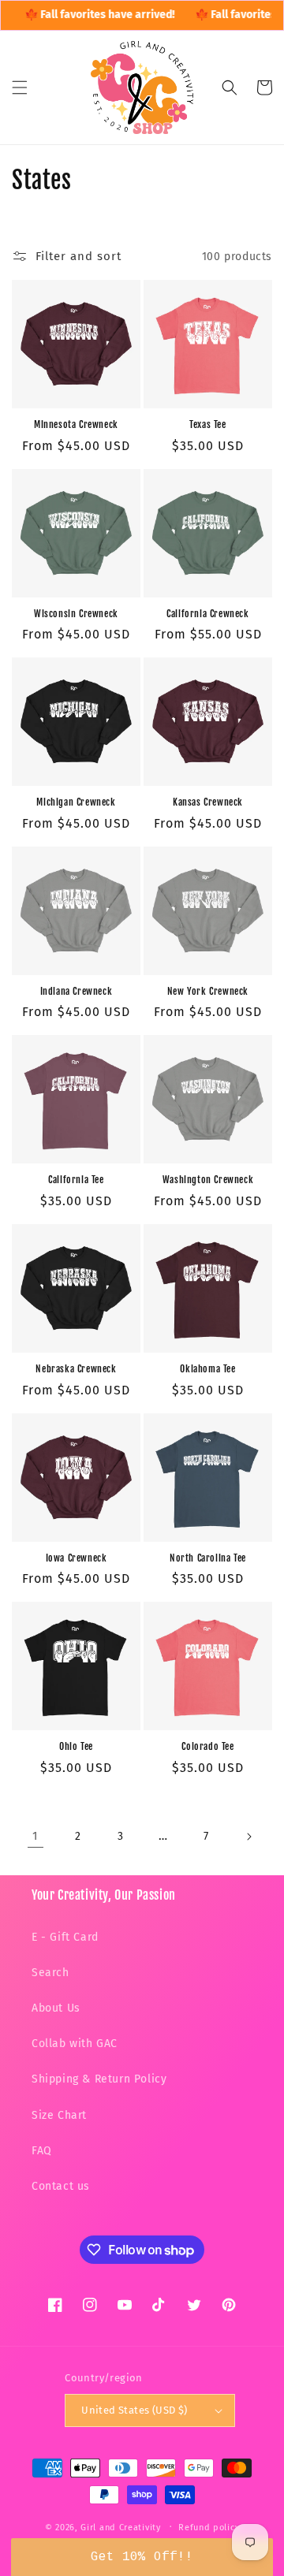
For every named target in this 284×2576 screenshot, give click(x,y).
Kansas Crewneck (208, 802)
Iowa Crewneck (77, 1558)
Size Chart (59, 2115)
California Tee (76, 1180)
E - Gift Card (65, 1937)
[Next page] (248, 1837)
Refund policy (209, 2528)
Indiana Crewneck (77, 991)
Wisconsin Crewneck (76, 614)
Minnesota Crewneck (76, 424)
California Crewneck (207, 614)
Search (50, 1973)
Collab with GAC (75, 2044)
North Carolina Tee (208, 1558)
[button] (20, 87)
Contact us (61, 2186)
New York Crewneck (208, 991)
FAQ (42, 2151)
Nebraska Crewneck (76, 1369)
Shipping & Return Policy (99, 2079)
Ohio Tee (76, 1746)
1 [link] (35, 1836)
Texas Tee (207, 424)
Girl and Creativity (120, 2527)
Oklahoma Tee (207, 1369)
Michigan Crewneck (76, 802)
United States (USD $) (134, 2410)
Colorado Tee (207, 1746)
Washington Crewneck (208, 1180)
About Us (56, 2008)
